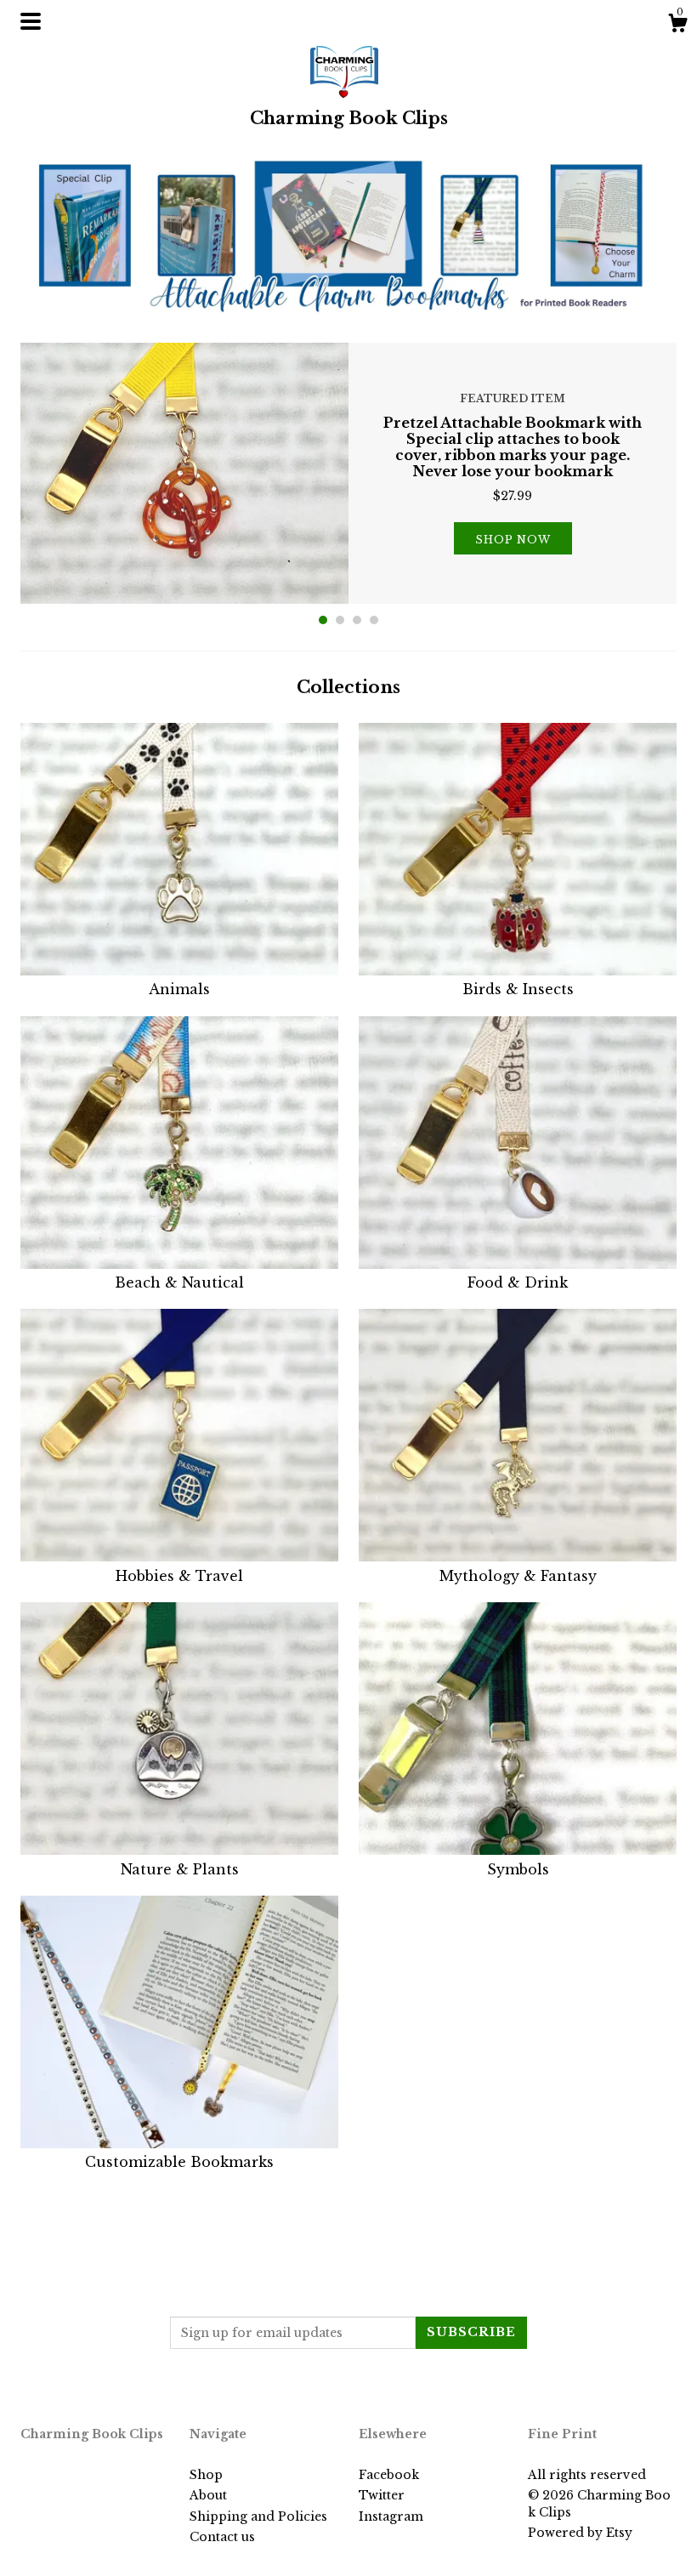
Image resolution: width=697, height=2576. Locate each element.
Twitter (382, 2495)
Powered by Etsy (580, 2533)
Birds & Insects (518, 989)
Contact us (222, 2537)
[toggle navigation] (31, 21)
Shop (206, 2475)
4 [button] (374, 620)
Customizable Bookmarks (179, 2162)
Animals (179, 989)
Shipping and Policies (258, 2516)
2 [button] (340, 620)
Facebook (389, 2475)
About (208, 2495)
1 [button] (323, 620)
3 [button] (357, 620)
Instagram (391, 2516)
